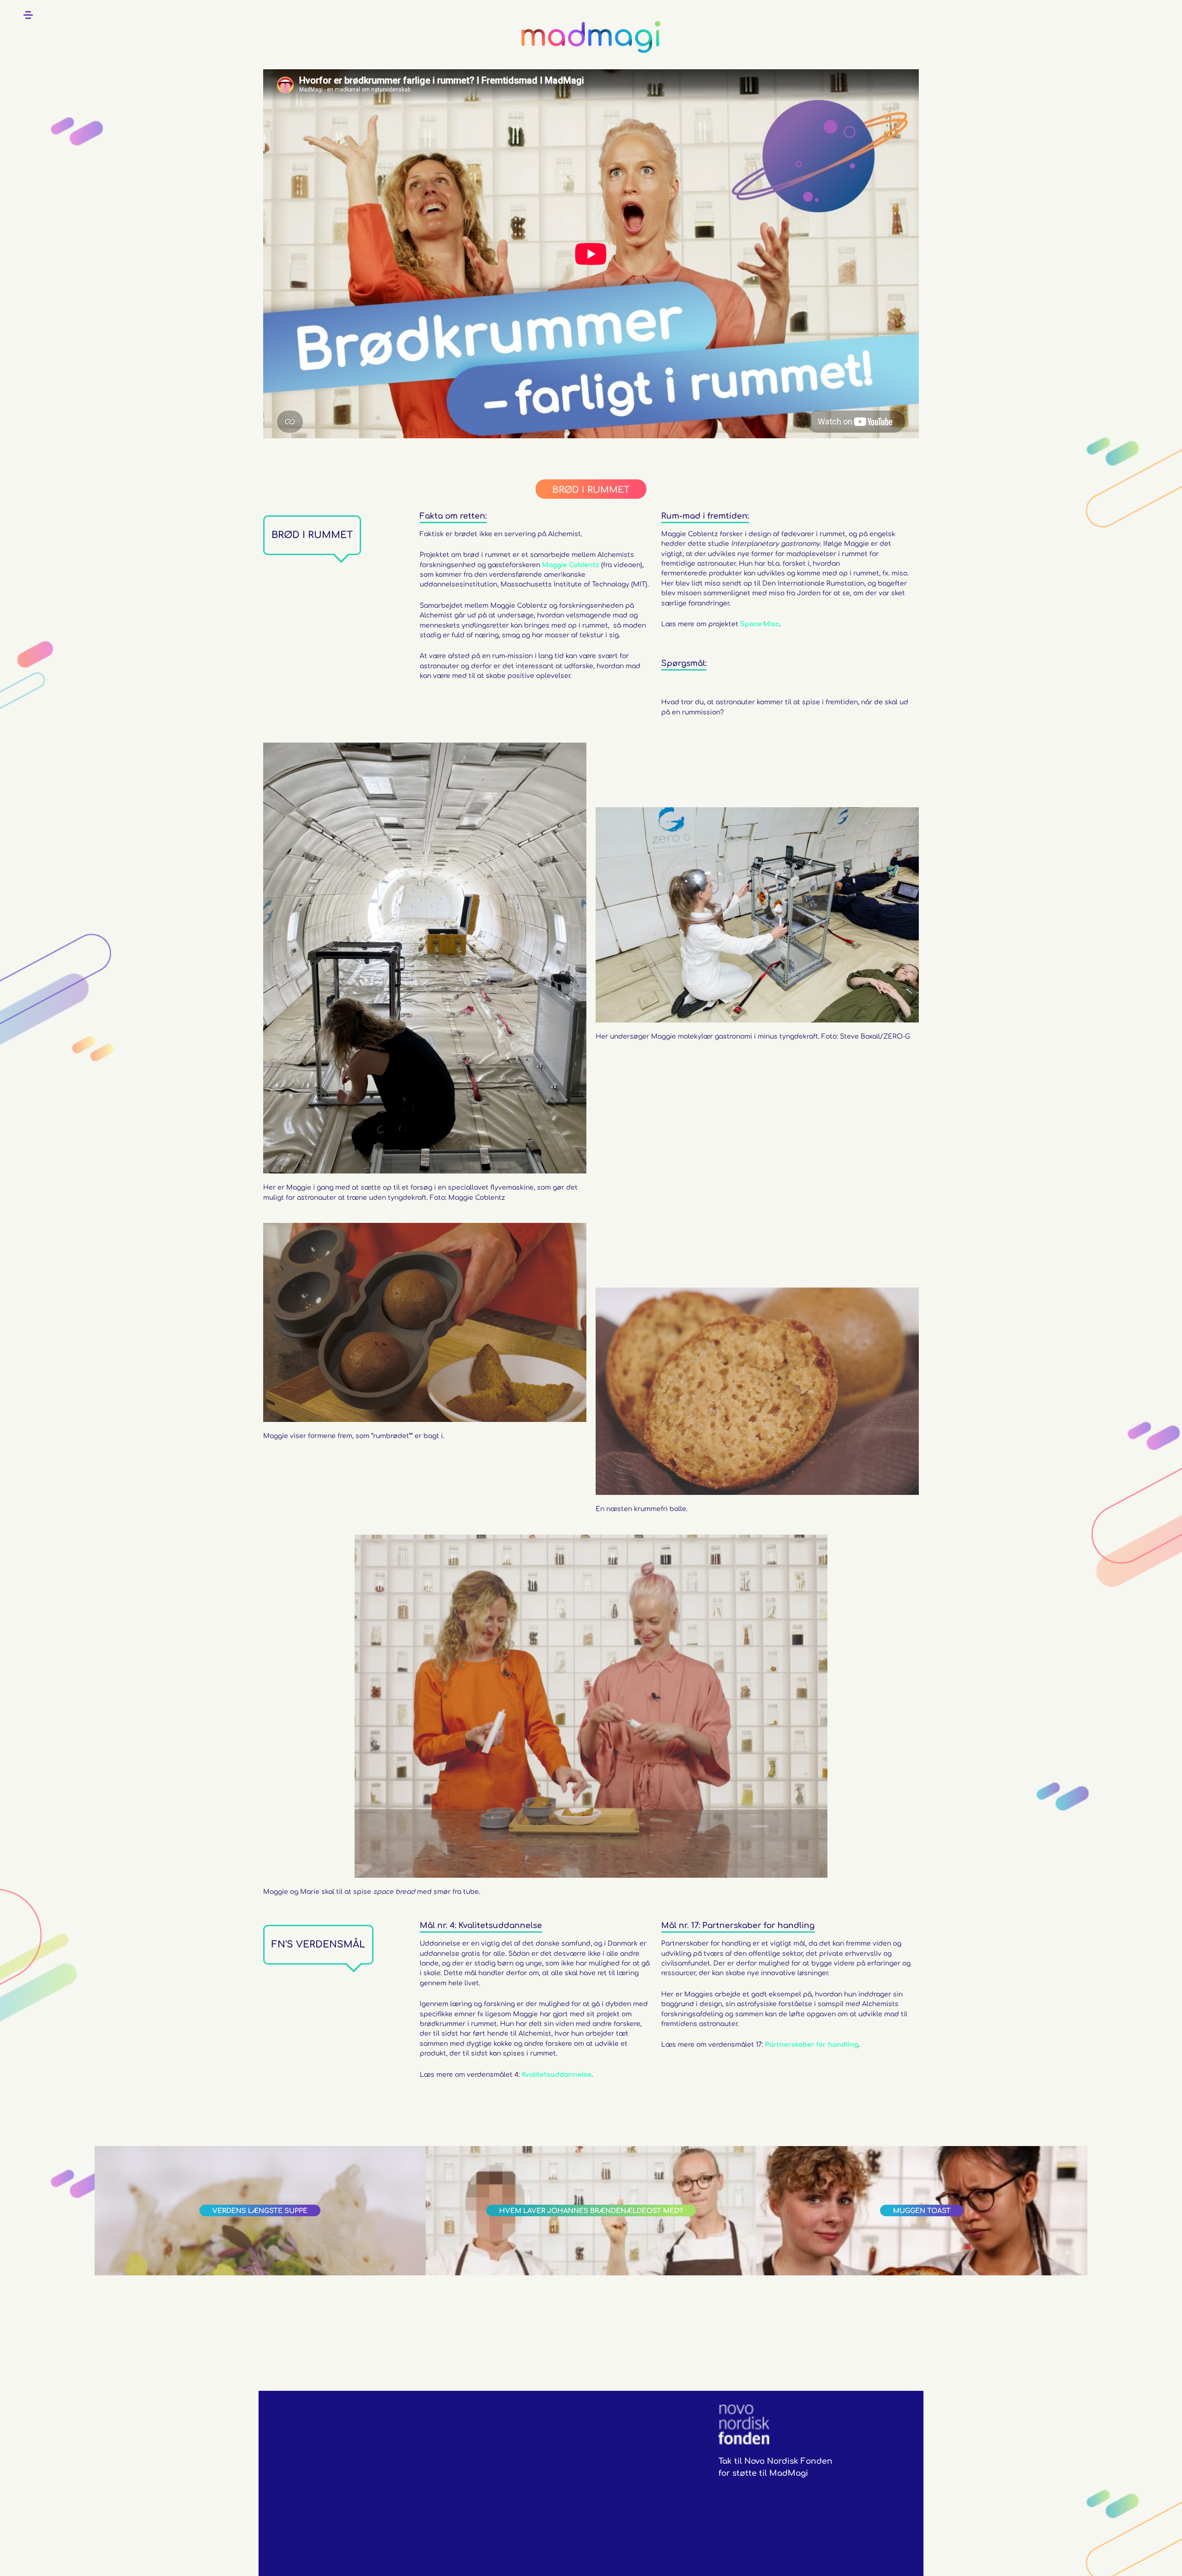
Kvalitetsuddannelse (557, 2075)
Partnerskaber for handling (812, 2045)
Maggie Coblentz (572, 565)
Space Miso (760, 624)
